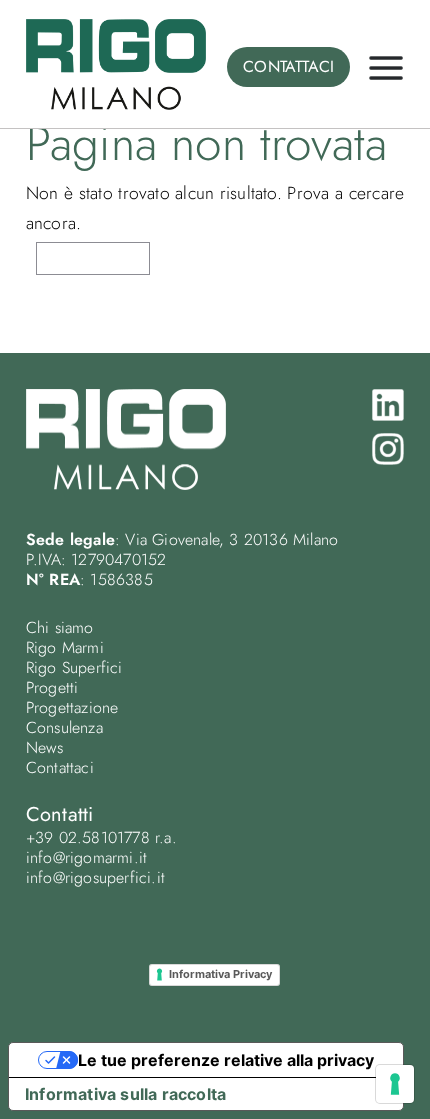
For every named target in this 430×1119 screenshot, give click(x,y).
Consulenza (64, 727)
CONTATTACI (288, 66)
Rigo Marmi (65, 647)
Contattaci (60, 767)
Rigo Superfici (74, 667)
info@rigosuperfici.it (95, 877)
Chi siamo (60, 627)
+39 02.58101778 (88, 837)
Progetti (52, 687)
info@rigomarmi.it (86, 857)
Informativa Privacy (220, 974)
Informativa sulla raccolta (125, 1094)
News (45, 747)
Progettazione (72, 707)
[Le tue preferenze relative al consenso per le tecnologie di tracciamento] (395, 1084)
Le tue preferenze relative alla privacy (226, 1060)
